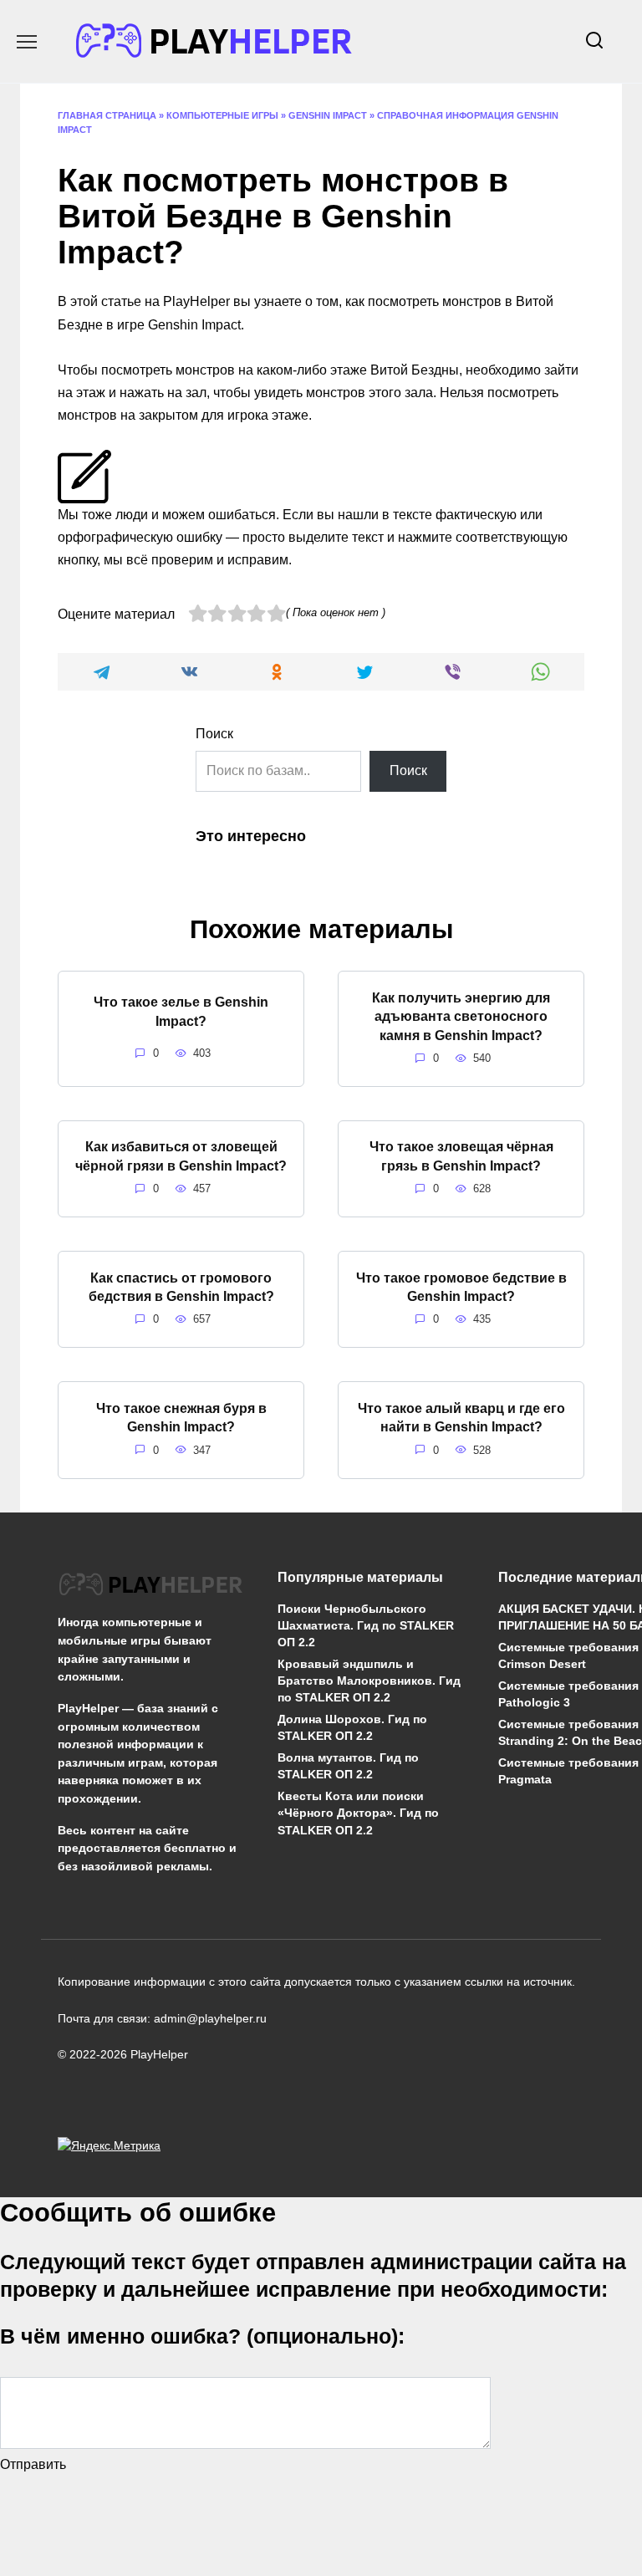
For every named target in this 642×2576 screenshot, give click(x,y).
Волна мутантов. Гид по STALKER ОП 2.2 (348, 1767)
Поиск (214, 734)
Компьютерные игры (222, 115)
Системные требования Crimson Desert (568, 1655)
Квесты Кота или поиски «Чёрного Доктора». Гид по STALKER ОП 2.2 (358, 1813)
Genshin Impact (328, 115)
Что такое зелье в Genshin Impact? (181, 1011)
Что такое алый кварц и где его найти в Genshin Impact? (461, 1417)
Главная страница (107, 115)
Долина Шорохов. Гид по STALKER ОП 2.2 (352, 1728)
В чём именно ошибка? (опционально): (202, 2336)
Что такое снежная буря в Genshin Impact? (181, 1417)
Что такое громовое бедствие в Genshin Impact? (461, 1286)
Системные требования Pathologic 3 (568, 1694)
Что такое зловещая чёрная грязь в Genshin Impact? (461, 1156)
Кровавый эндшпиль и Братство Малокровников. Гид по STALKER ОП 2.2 (369, 1681)
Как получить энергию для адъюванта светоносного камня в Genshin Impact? (461, 1016)
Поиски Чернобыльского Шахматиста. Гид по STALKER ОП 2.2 (366, 1625)
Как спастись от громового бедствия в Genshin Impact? (181, 1286)
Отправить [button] (33, 2464)
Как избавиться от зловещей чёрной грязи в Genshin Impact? (181, 1156)
